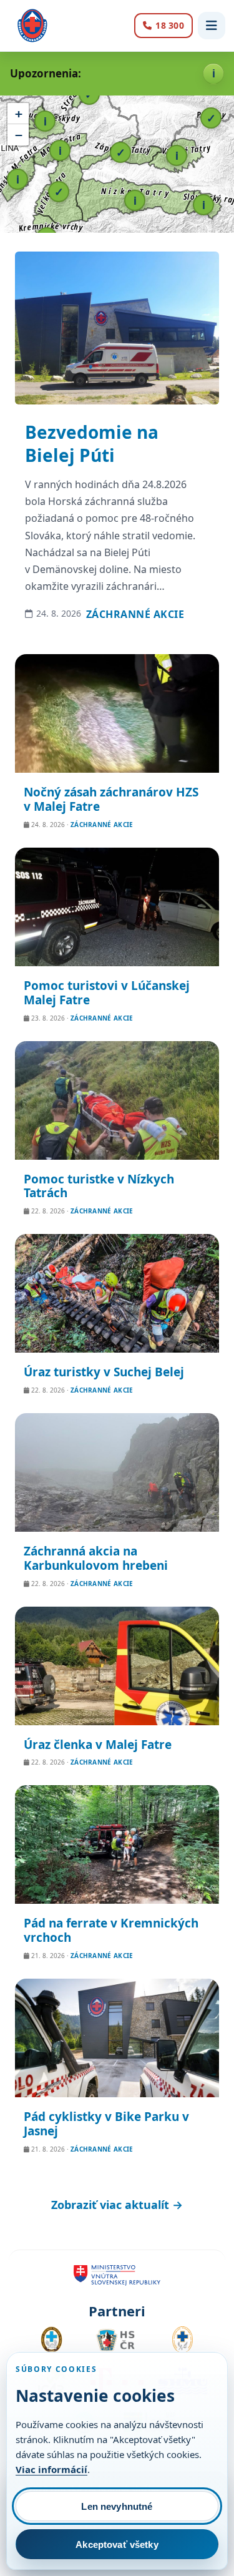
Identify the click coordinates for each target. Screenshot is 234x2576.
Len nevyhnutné (117, 2506)
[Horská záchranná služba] (32, 26)
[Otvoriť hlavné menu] (212, 26)
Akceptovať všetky (117, 2544)
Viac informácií (51, 2469)
